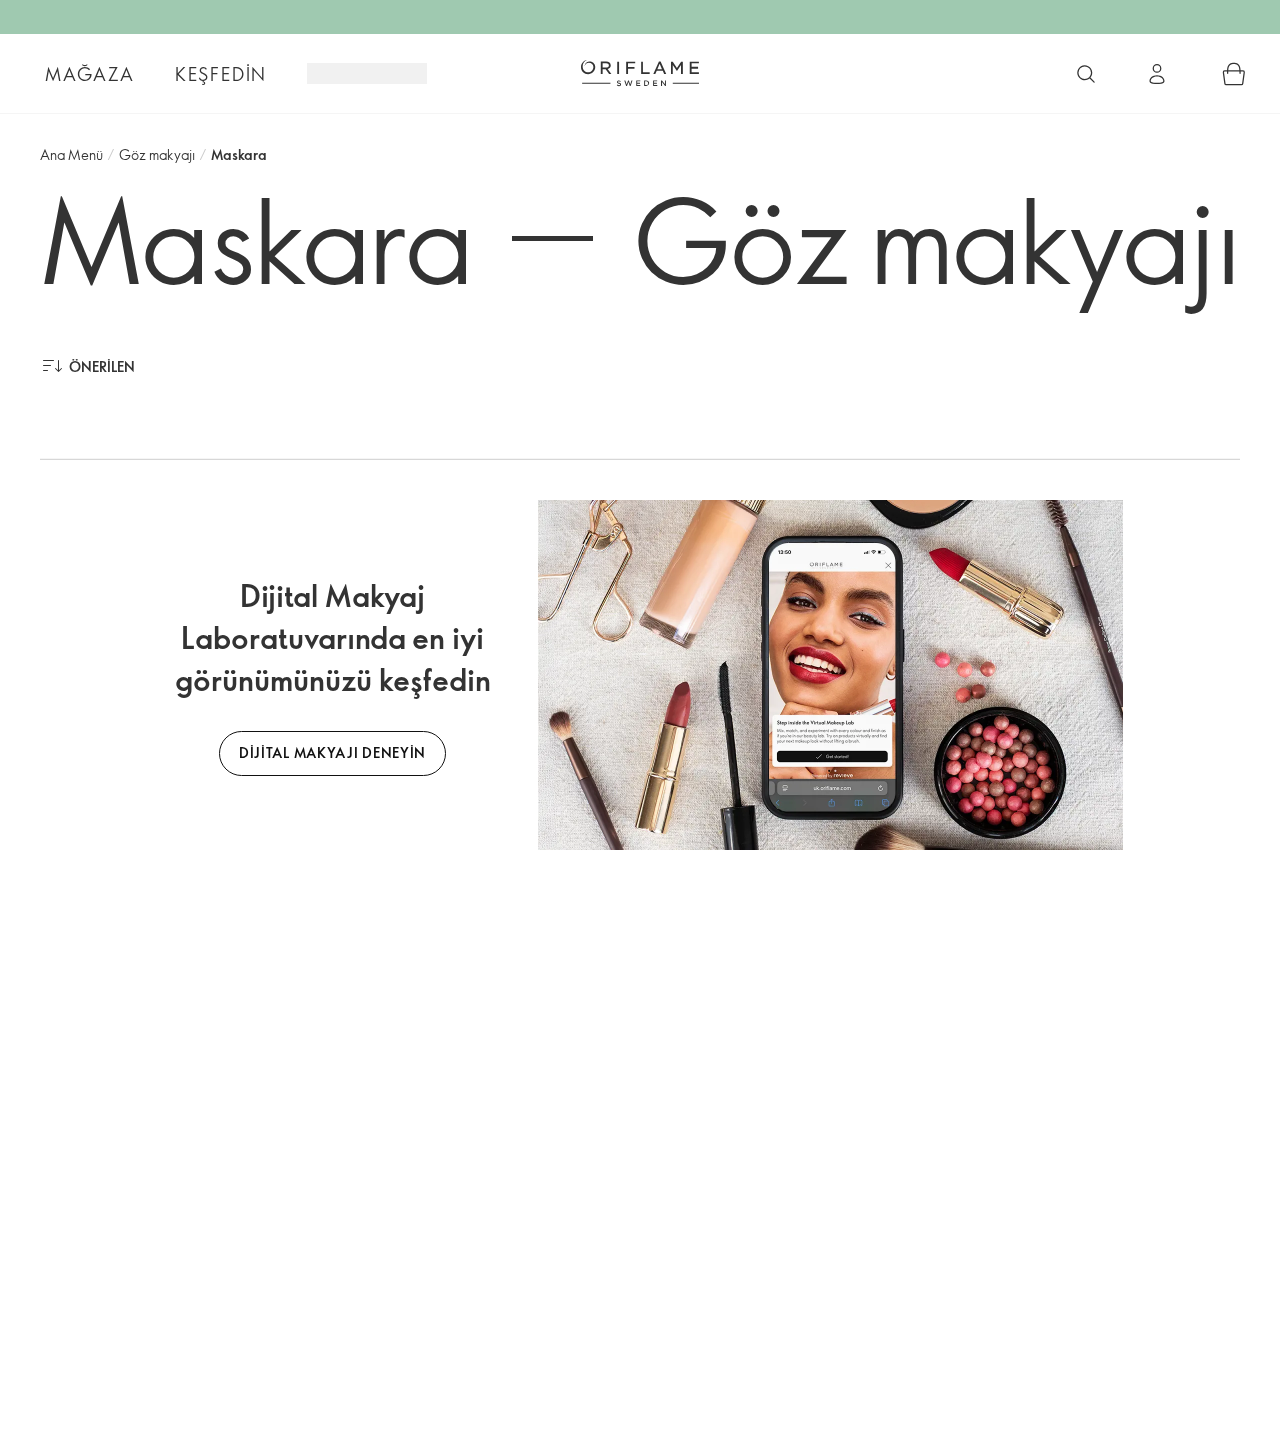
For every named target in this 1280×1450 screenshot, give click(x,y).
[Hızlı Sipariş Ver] (1234, 74)
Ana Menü (71, 154)
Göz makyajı (157, 154)
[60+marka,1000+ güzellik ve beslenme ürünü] (1086, 74)
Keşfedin (221, 74)
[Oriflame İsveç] (640, 73)
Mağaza (90, 74)
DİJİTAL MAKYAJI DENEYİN (332, 752)
